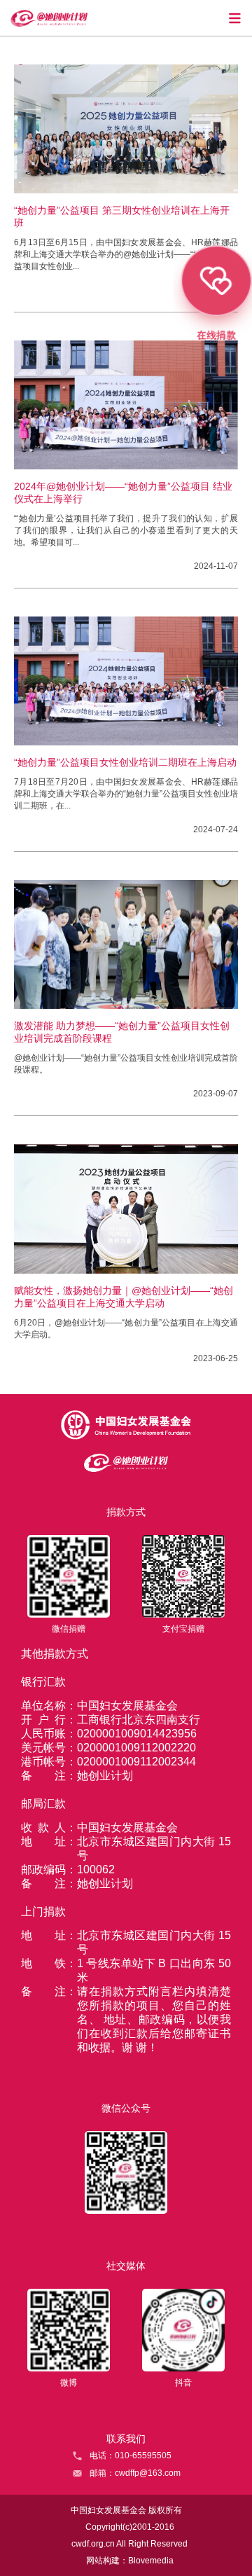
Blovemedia (151, 2561)
